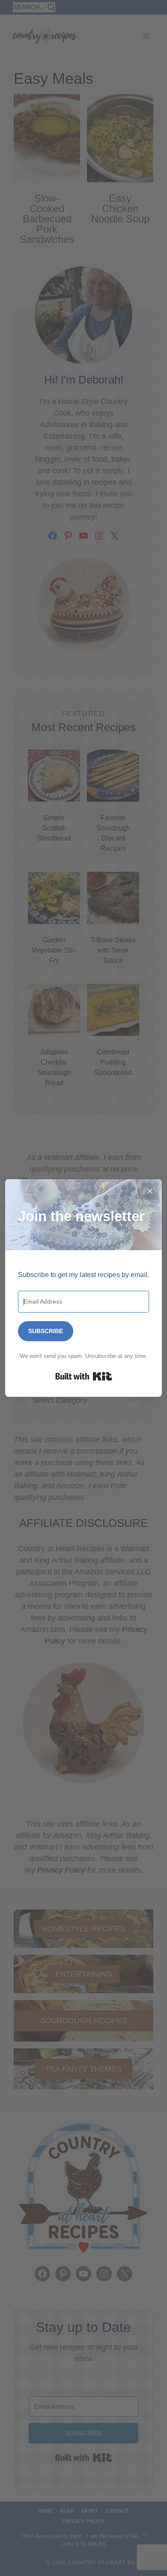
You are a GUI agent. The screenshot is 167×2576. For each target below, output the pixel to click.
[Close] (150, 1191)
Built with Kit (84, 1376)
